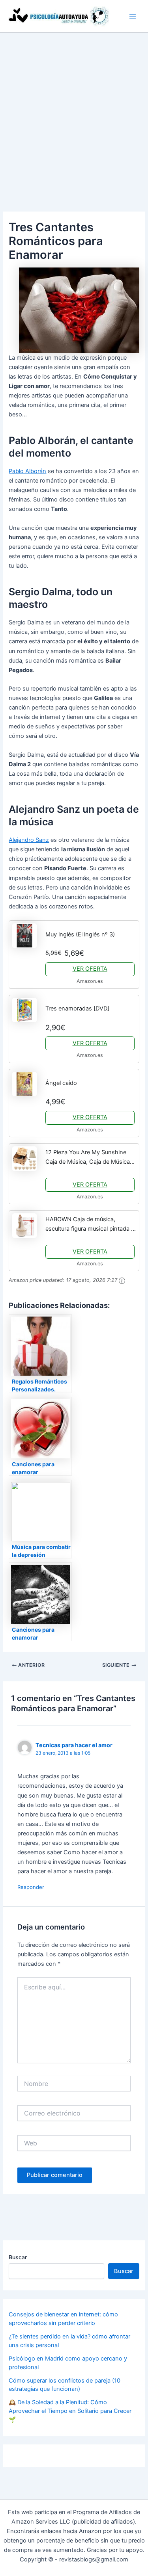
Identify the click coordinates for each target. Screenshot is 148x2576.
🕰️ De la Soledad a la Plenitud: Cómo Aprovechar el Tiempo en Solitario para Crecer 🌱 (70, 2411)
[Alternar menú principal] (133, 16)
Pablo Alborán (27, 471)
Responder (31, 1887)
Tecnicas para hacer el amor (74, 1745)
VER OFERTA (90, 969)
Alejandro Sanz (29, 840)
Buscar (18, 2257)
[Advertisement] (74, 111)
